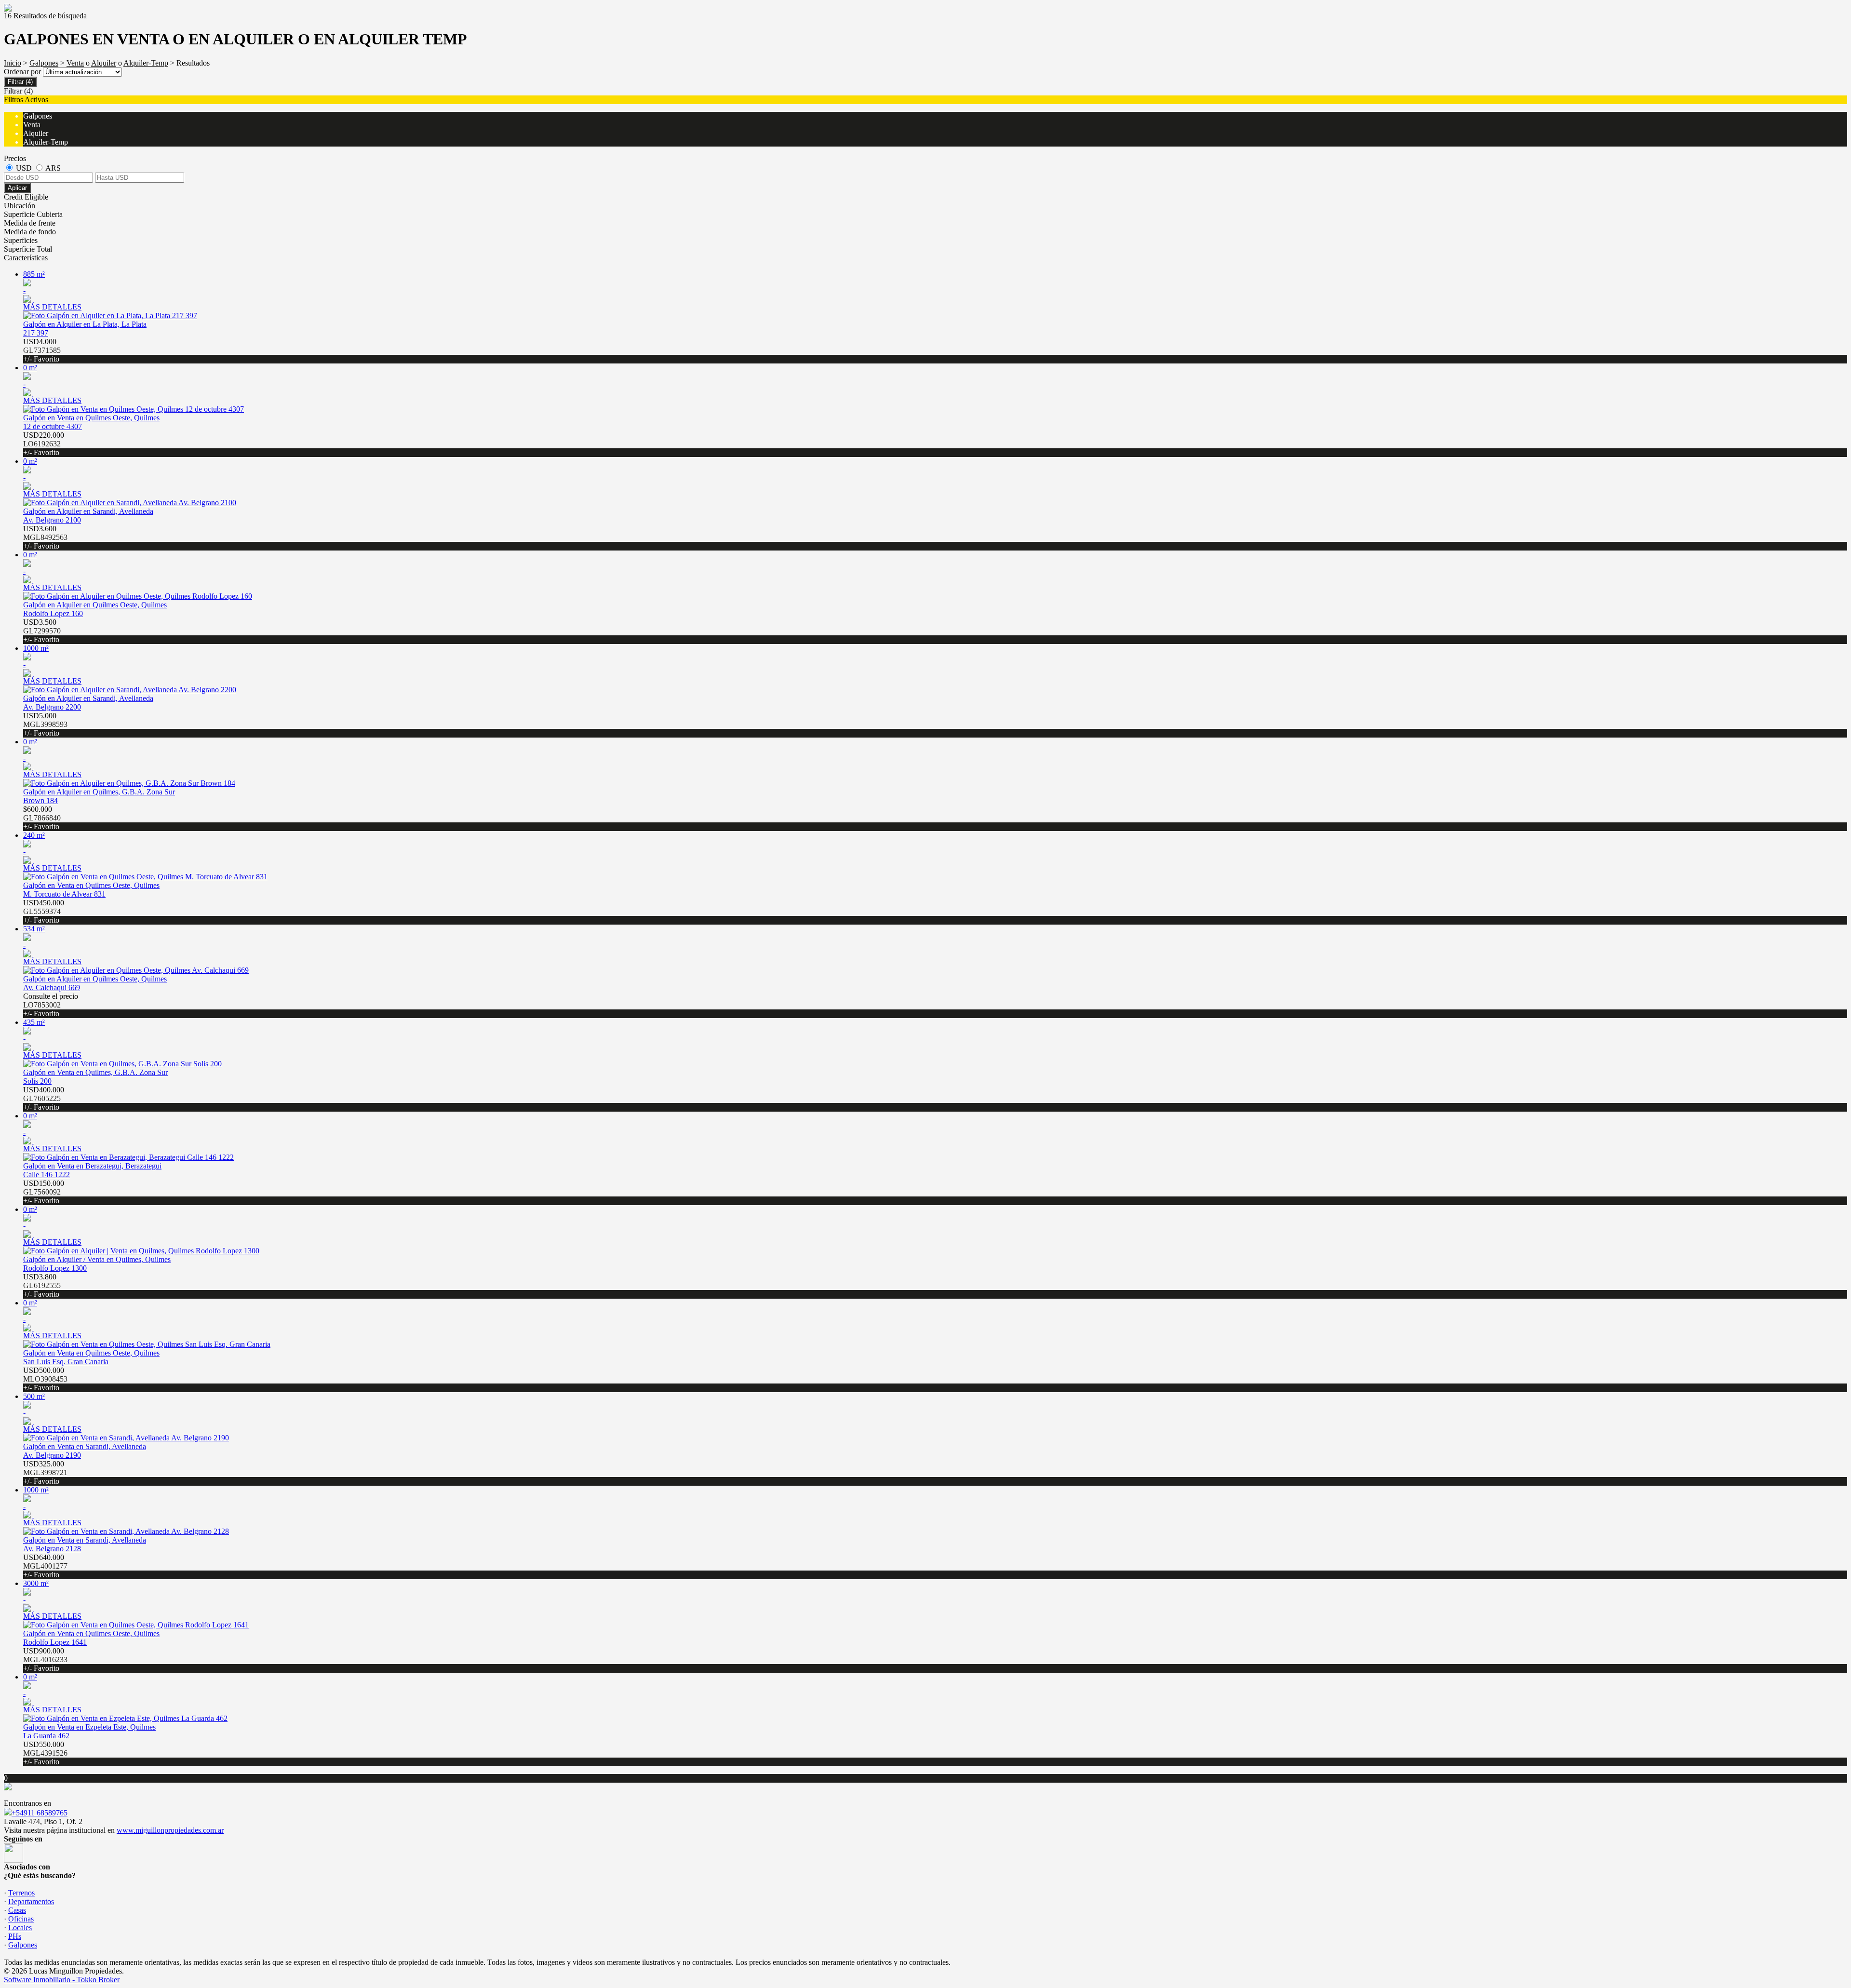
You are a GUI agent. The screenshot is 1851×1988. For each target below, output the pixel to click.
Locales (20, 1928)
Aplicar (17, 188)
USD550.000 (45, 1753)
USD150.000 (44, 1192)
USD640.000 (45, 1566)
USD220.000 (44, 444)
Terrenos (21, 1893)
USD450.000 (44, 911)
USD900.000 (45, 1659)
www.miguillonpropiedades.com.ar (170, 1830)
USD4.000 (42, 350)
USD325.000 (45, 1472)
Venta (75, 63)
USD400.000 (44, 1098)
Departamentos (31, 1901)
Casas (17, 1910)
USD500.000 (45, 1379)
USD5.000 (45, 724)
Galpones (44, 63)
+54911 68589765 (40, 1813)
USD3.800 (42, 1285)
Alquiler (104, 63)
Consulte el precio (51, 1005)
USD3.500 (42, 631)
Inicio (13, 63)
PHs (15, 1936)
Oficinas (21, 1919)
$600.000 (42, 818)
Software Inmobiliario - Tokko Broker (62, 1980)
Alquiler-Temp (146, 63)
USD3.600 (45, 537)
